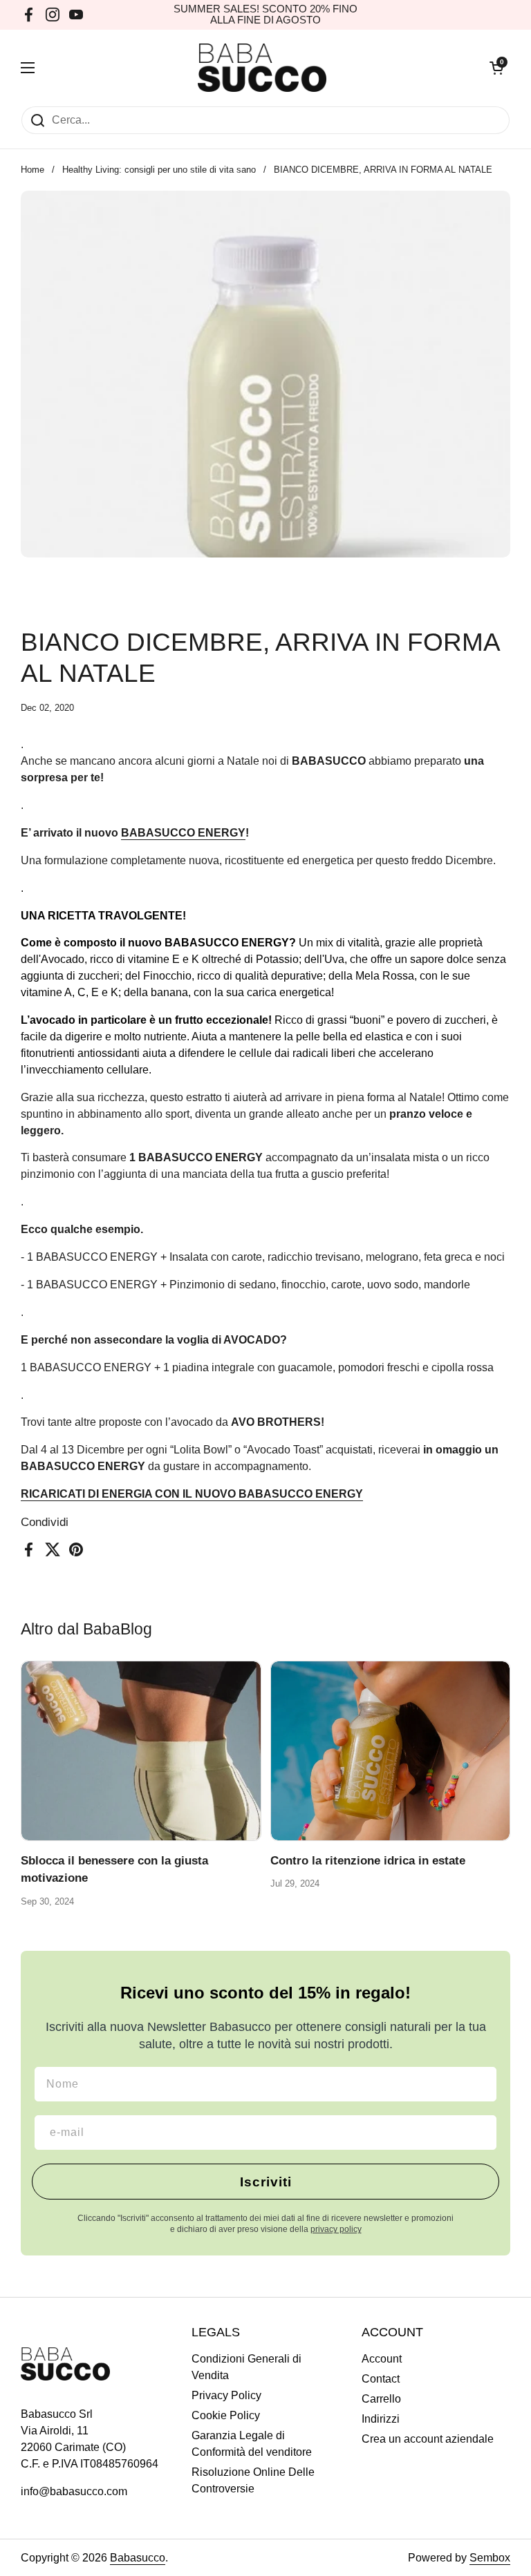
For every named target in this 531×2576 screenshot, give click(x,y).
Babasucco (138, 2558)
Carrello (381, 2399)
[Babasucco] (262, 68)
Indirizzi (381, 2419)
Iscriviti (266, 2182)
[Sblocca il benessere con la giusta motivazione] (141, 1751)
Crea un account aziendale (428, 2439)
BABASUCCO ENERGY (183, 833)
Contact (381, 2379)
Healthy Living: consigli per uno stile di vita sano (159, 170)
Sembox (490, 2558)
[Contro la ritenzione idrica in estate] (391, 1751)
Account (382, 2359)
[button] (496, 68)
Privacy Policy (226, 2395)
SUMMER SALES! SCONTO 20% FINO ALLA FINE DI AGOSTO (265, 15)
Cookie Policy (226, 2415)
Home (32, 170)
